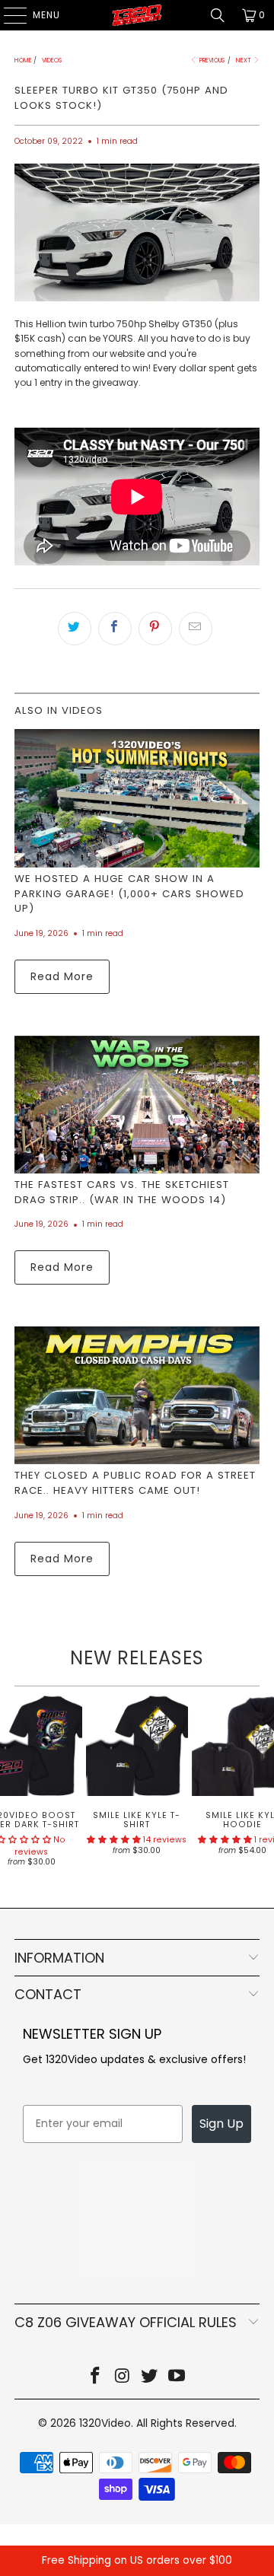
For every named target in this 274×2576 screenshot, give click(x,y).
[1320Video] (137, 15)
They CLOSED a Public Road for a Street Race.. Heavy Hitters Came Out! (135, 1483)
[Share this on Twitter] (75, 629)
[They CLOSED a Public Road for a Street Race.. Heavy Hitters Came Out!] (137, 1395)
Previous (211, 60)
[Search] (218, 15)
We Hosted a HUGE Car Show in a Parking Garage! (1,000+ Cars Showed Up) (129, 894)
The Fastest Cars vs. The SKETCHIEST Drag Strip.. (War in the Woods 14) (122, 1192)
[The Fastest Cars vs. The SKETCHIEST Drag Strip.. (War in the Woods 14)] (137, 1105)
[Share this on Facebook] (115, 629)
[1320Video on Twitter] (150, 2377)
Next (244, 60)
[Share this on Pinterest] (155, 629)
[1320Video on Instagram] (123, 2377)
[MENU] (8, 15)
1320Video (105, 2423)
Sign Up (221, 2124)
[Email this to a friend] (196, 629)
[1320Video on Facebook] (96, 2377)
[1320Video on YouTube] (177, 2377)
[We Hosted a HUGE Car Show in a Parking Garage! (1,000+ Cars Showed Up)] (137, 798)
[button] (114, 1840)
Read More (62, 976)
